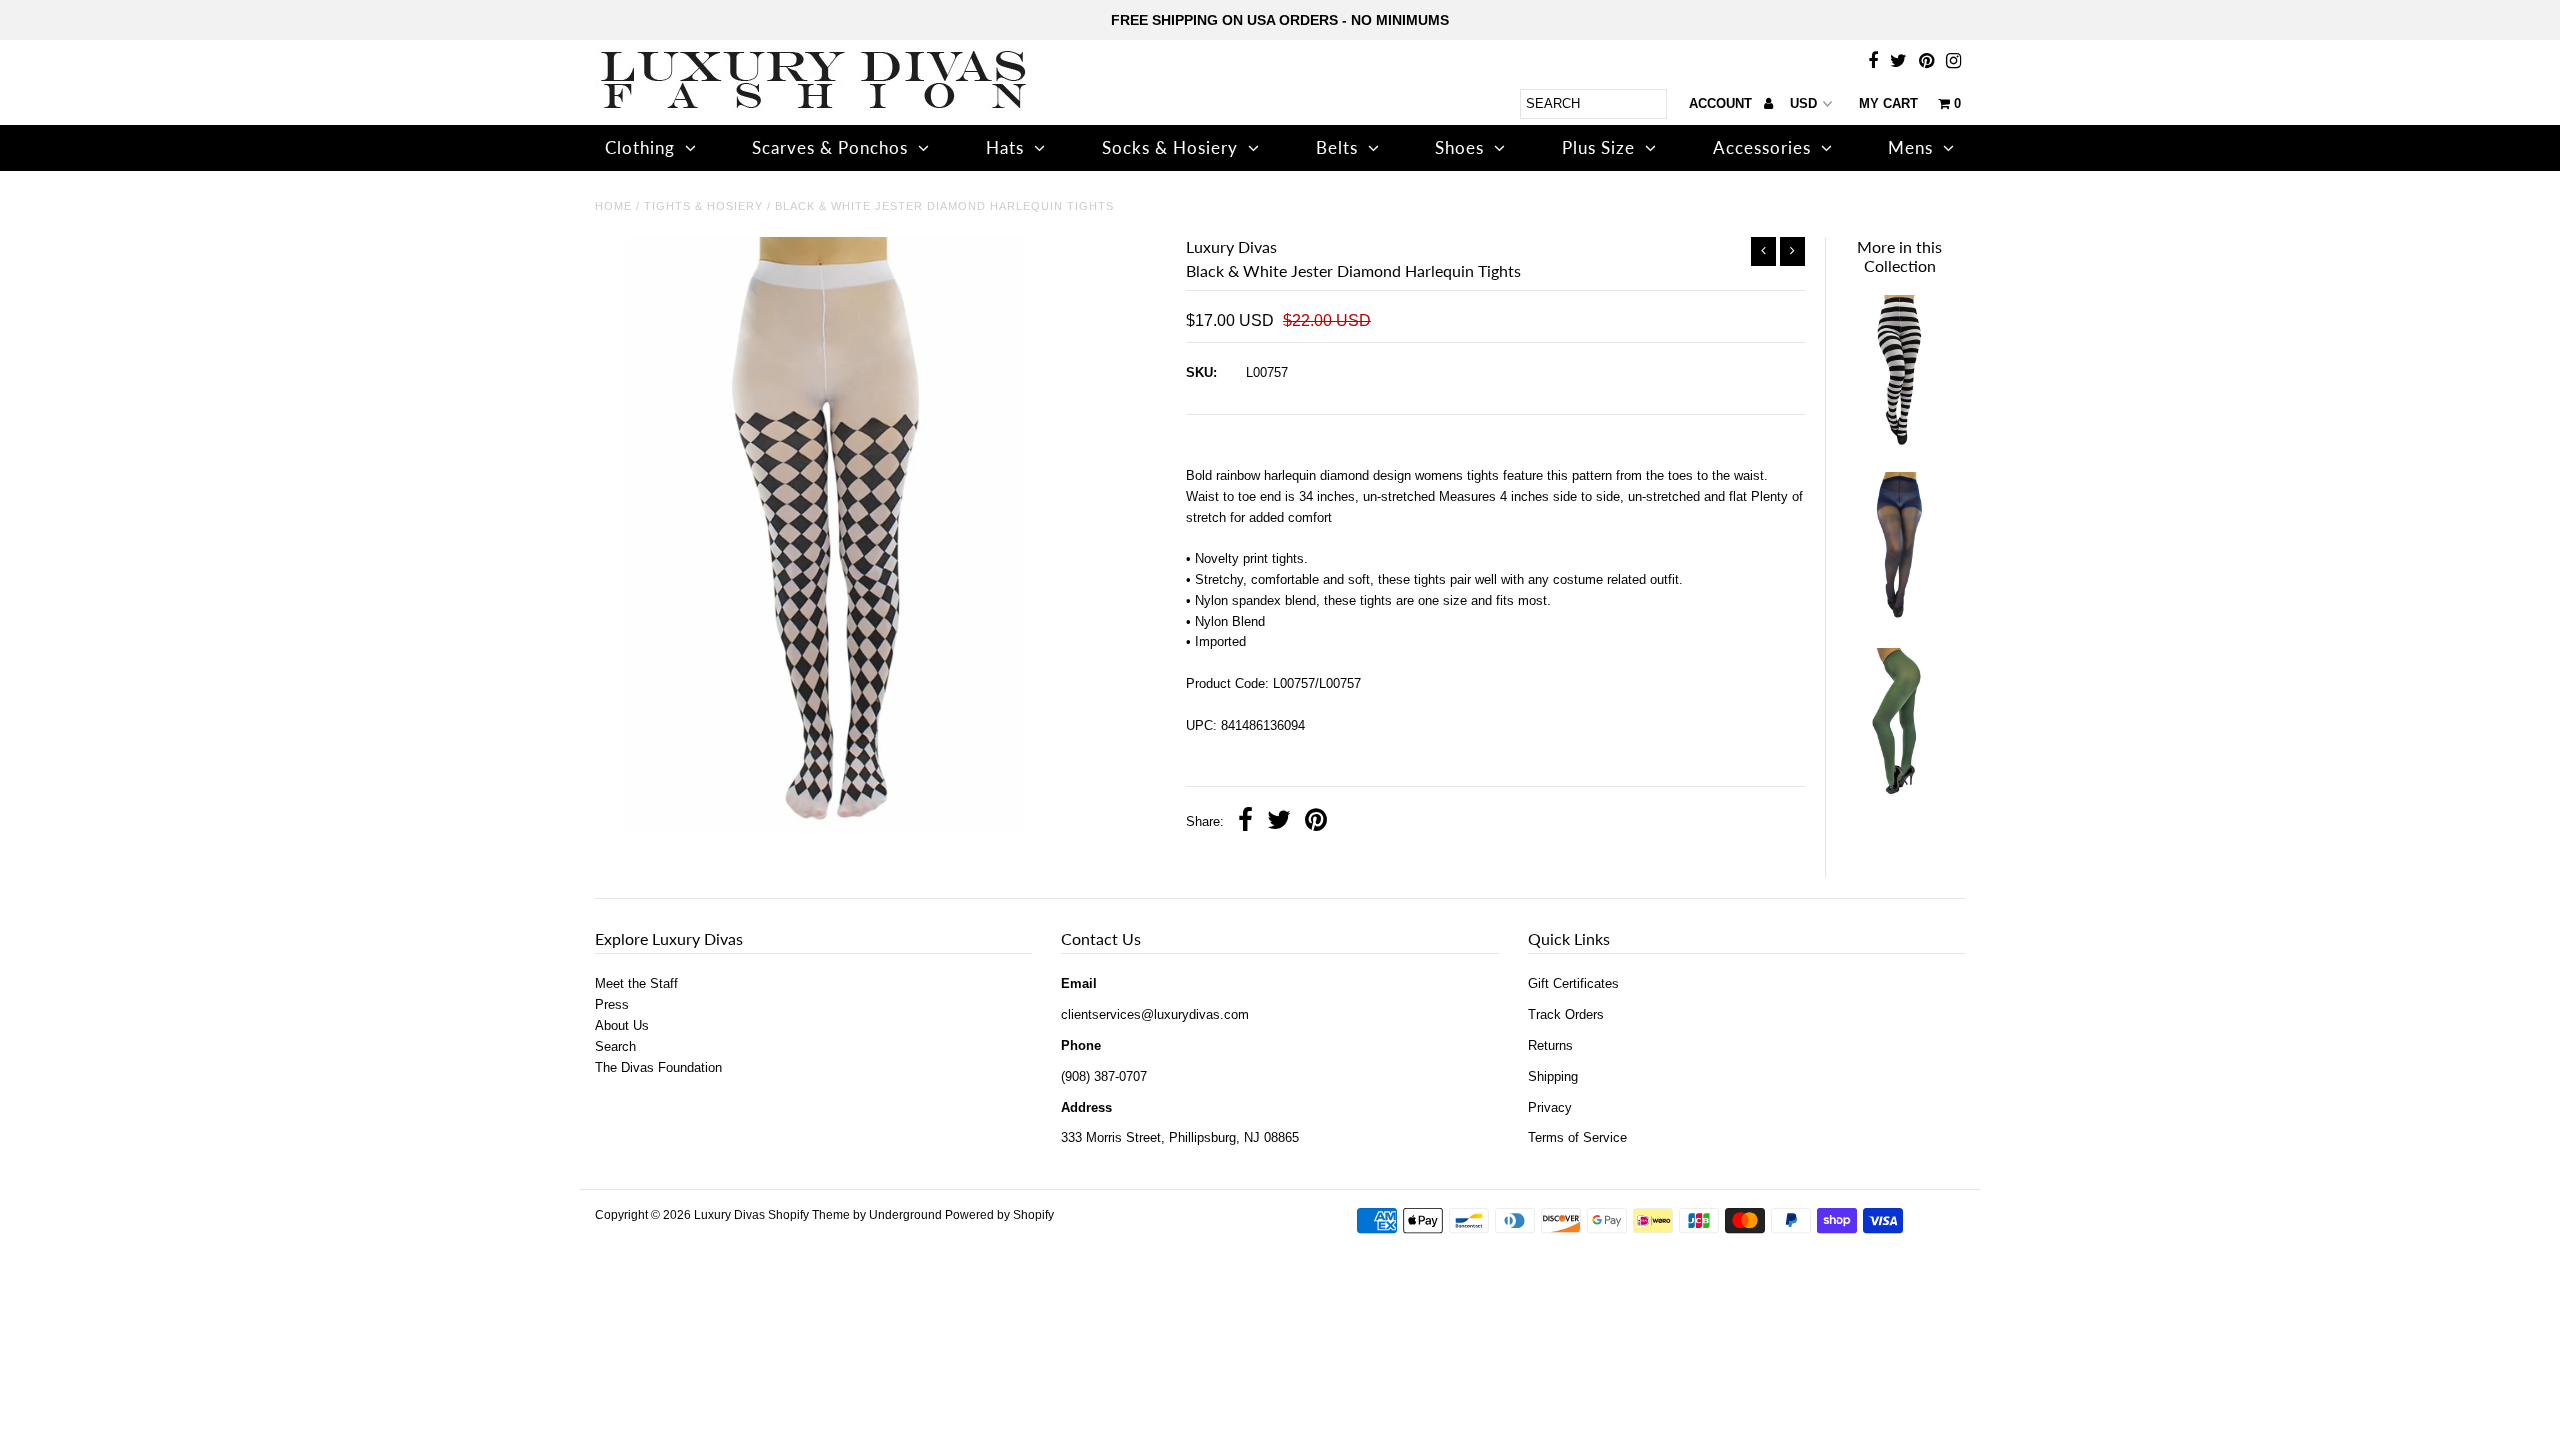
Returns (1550, 1045)
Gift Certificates (1573, 983)
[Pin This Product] (1316, 822)
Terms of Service (1577, 1137)
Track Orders (1566, 1014)
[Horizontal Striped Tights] (1899, 440)
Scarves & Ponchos (830, 147)
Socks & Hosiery (1170, 147)
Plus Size (1598, 147)
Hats (1005, 147)
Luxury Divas (729, 1215)
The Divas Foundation (658, 1067)
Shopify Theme (809, 1215)
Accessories (1762, 147)
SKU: (1201, 372)
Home (613, 206)
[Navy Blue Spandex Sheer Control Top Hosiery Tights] (1899, 617)
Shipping (1553, 1076)
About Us (622, 1025)
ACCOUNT (1722, 103)
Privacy (1550, 1107)
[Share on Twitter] (1279, 822)
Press (612, 1004)
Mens (1910, 147)
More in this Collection (1899, 256)
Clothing (640, 147)
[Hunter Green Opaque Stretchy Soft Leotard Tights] (1899, 793)
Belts (1337, 147)
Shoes (1459, 147)
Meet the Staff (636, 983)
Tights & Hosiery (703, 206)
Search (615, 1046)
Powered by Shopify (999, 1215)
